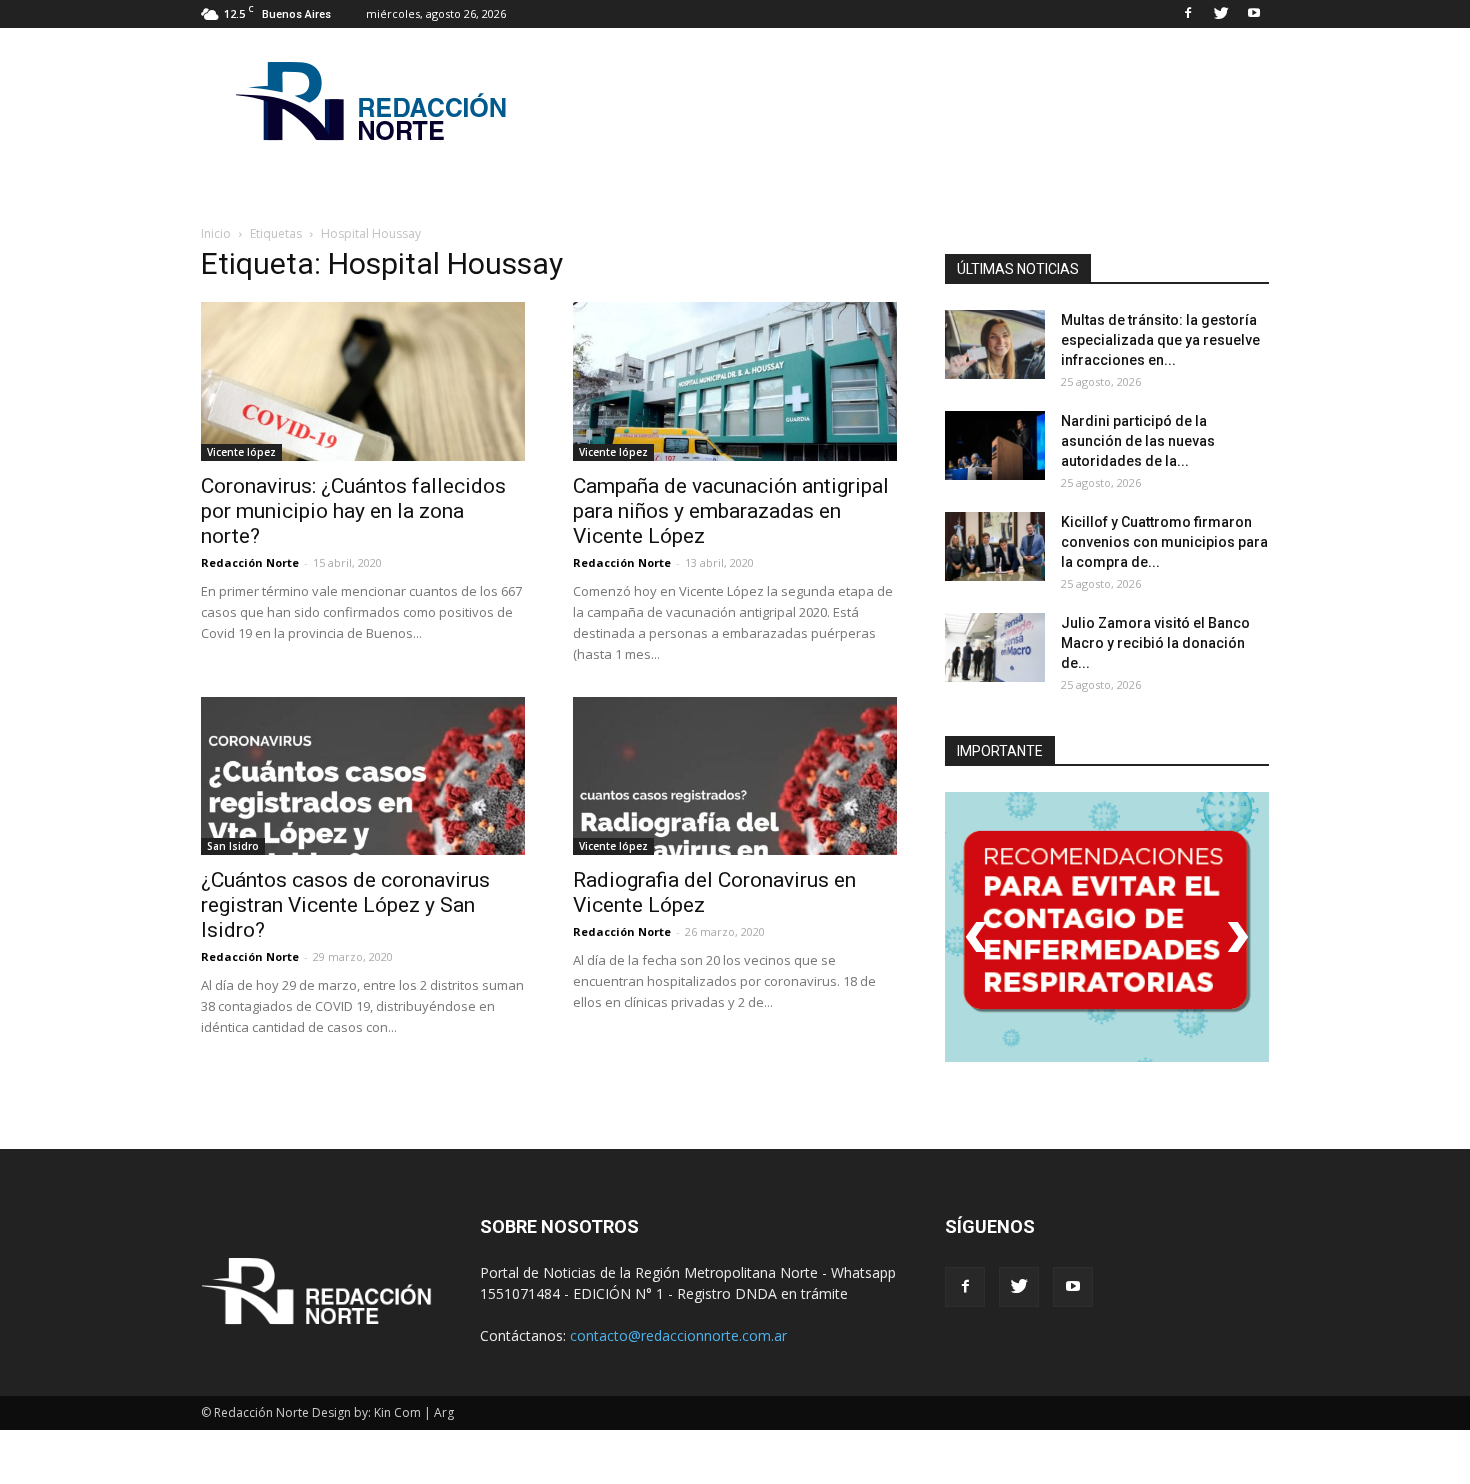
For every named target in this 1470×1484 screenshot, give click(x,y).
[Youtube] (1254, 14)
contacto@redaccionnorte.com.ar (678, 1335)
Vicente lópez (241, 452)
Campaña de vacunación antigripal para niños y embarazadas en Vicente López (731, 511)
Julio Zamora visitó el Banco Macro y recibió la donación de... (1155, 643)
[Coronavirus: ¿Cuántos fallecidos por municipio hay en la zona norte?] (363, 381)
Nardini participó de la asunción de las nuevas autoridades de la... (1138, 441)
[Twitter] (1221, 14)
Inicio (216, 233)
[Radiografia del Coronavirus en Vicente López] (735, 776)
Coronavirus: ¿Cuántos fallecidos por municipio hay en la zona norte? (353, 511)
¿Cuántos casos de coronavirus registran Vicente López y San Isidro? (345, 905)
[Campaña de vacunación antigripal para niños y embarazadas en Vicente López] (735, 381)
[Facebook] (1188, 14)
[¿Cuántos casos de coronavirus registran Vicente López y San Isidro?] (363, 776)
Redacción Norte (250, 562)
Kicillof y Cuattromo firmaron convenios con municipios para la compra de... (1164, 542)
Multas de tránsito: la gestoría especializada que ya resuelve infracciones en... (1160, 340)
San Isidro (233, 846)
